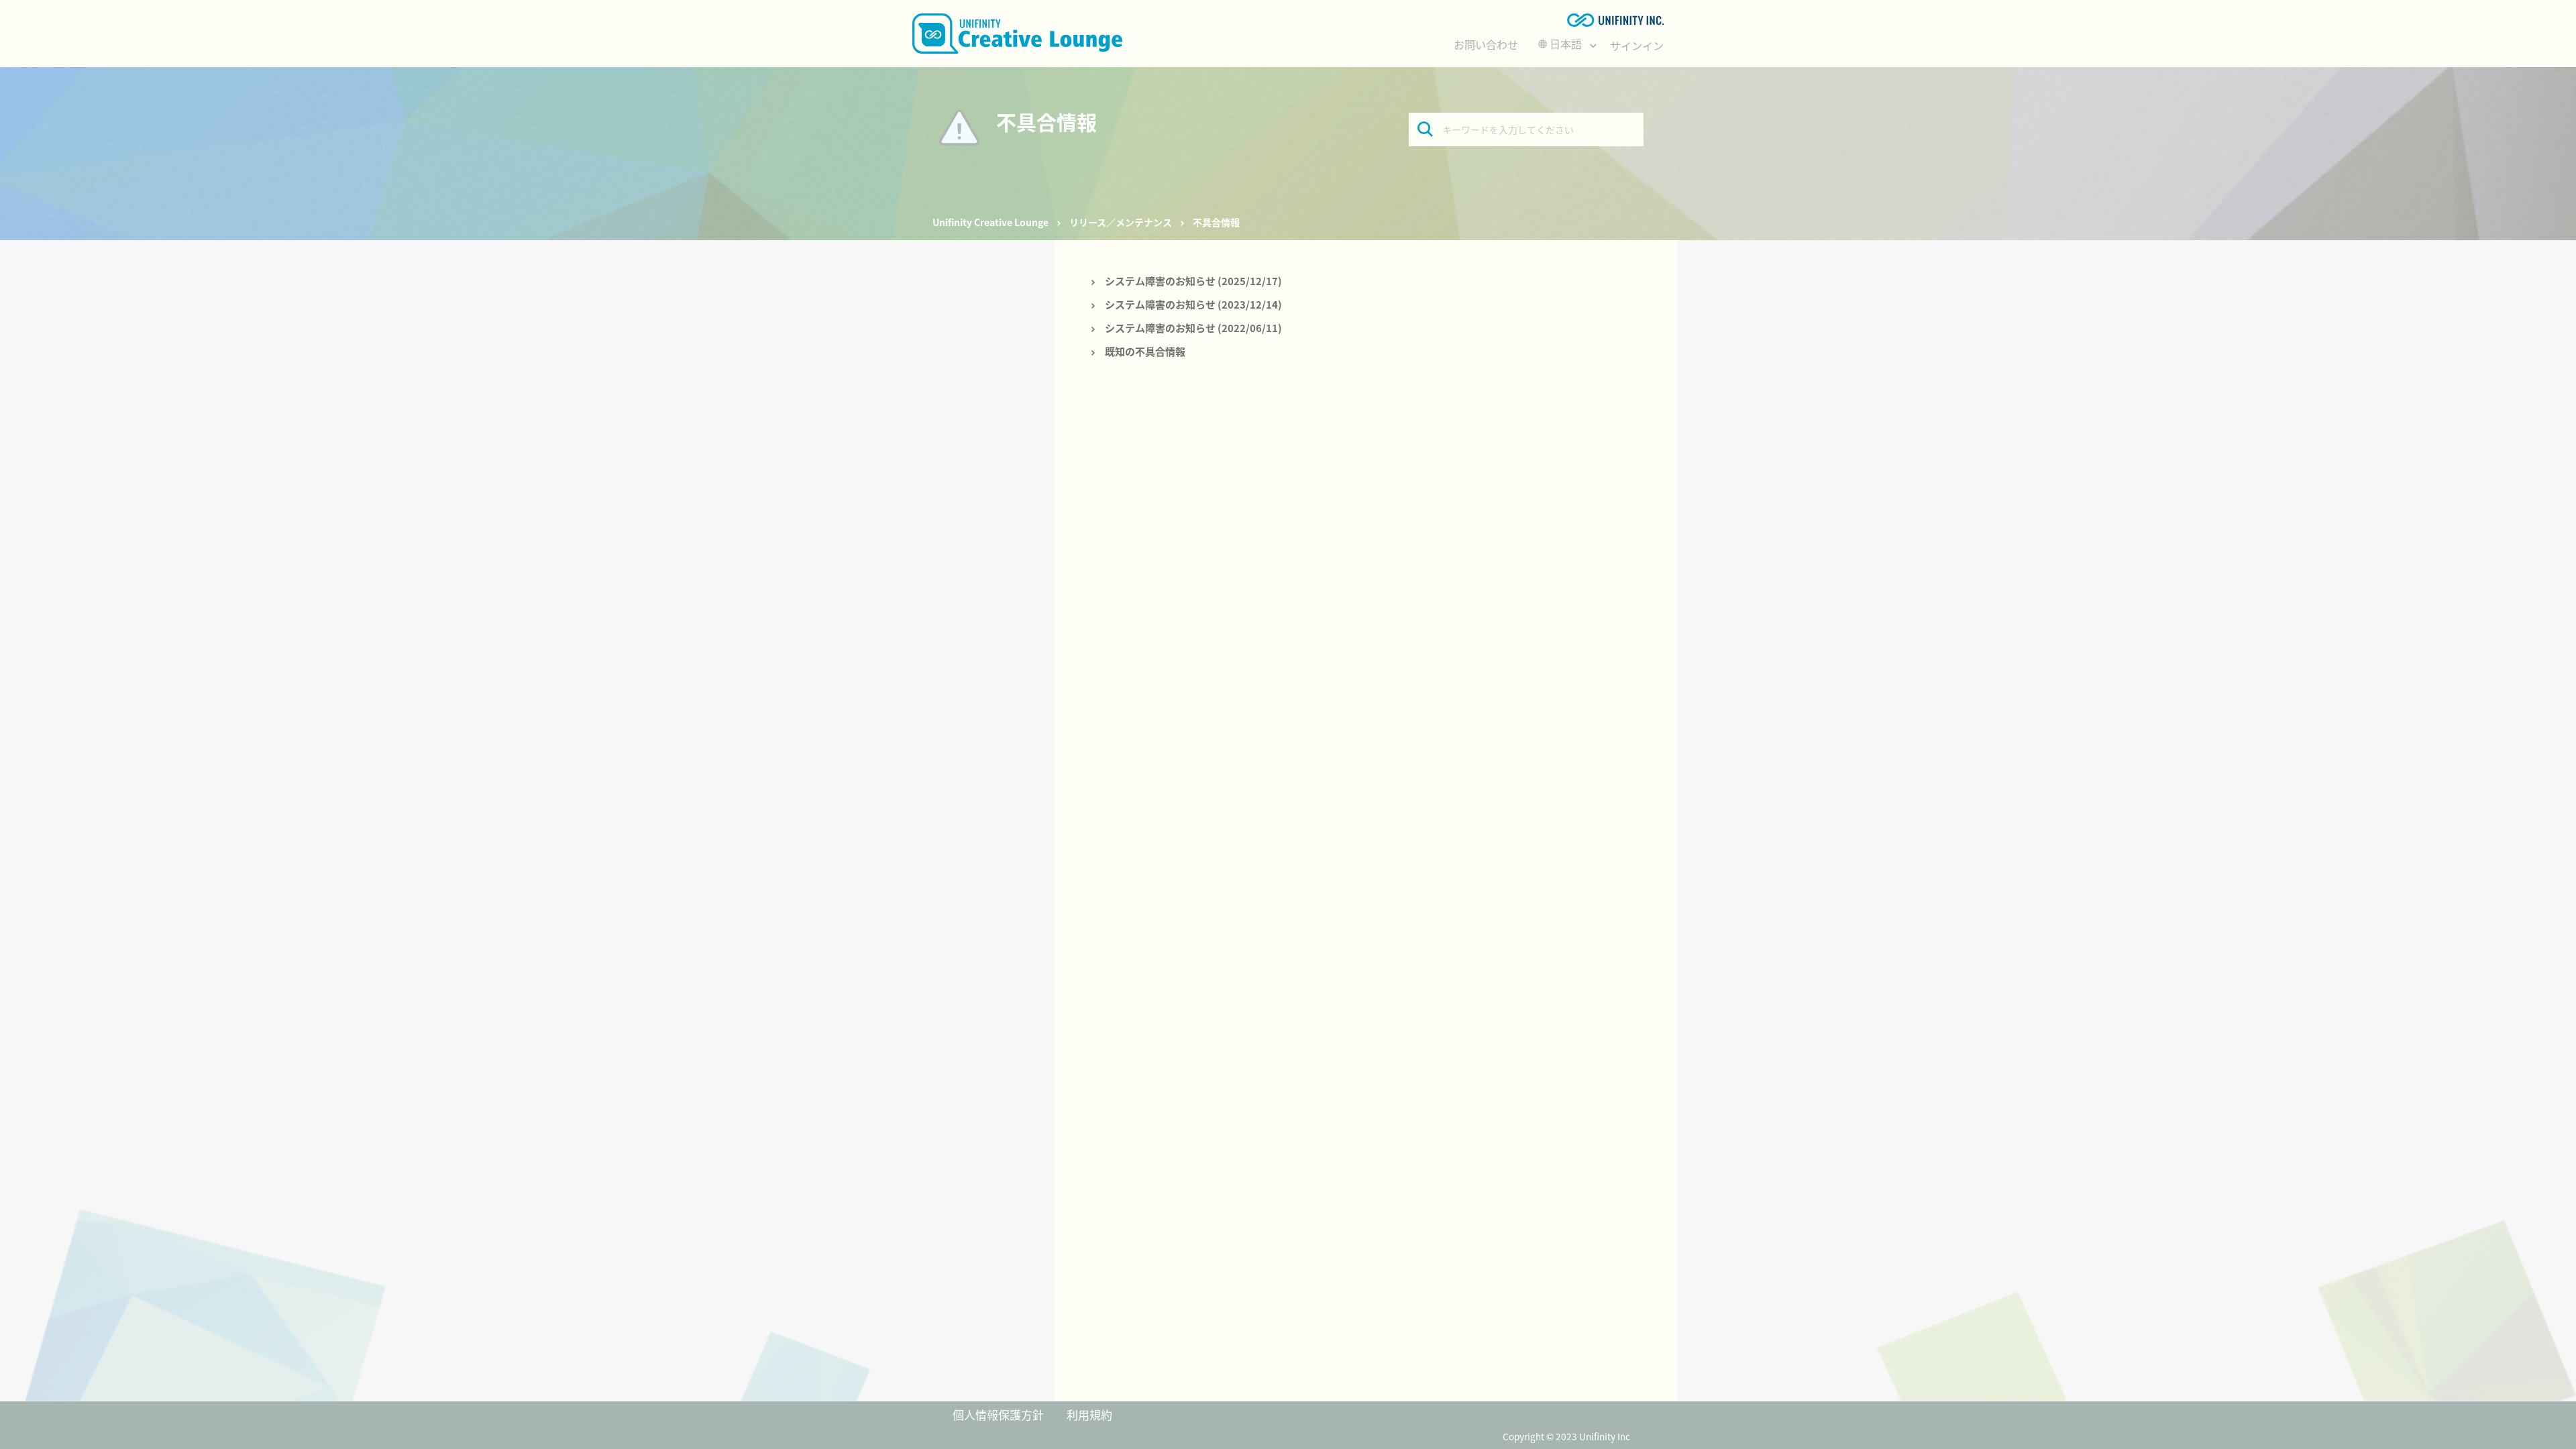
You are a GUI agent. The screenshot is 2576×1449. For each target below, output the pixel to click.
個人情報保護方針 (998, 1414)
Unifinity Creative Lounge (990, 222)
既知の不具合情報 (1145, 351)
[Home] (1017, 34)
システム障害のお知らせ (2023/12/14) (1193, 304)
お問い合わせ (1486, 44)
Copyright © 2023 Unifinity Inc (1566, 1436)
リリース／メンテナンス (1121, 222)
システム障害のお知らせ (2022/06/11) (1193, 328)
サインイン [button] (1637, 46)
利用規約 (1089, 1414)
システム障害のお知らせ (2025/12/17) (1193, 281)
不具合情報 (1216, 222)
